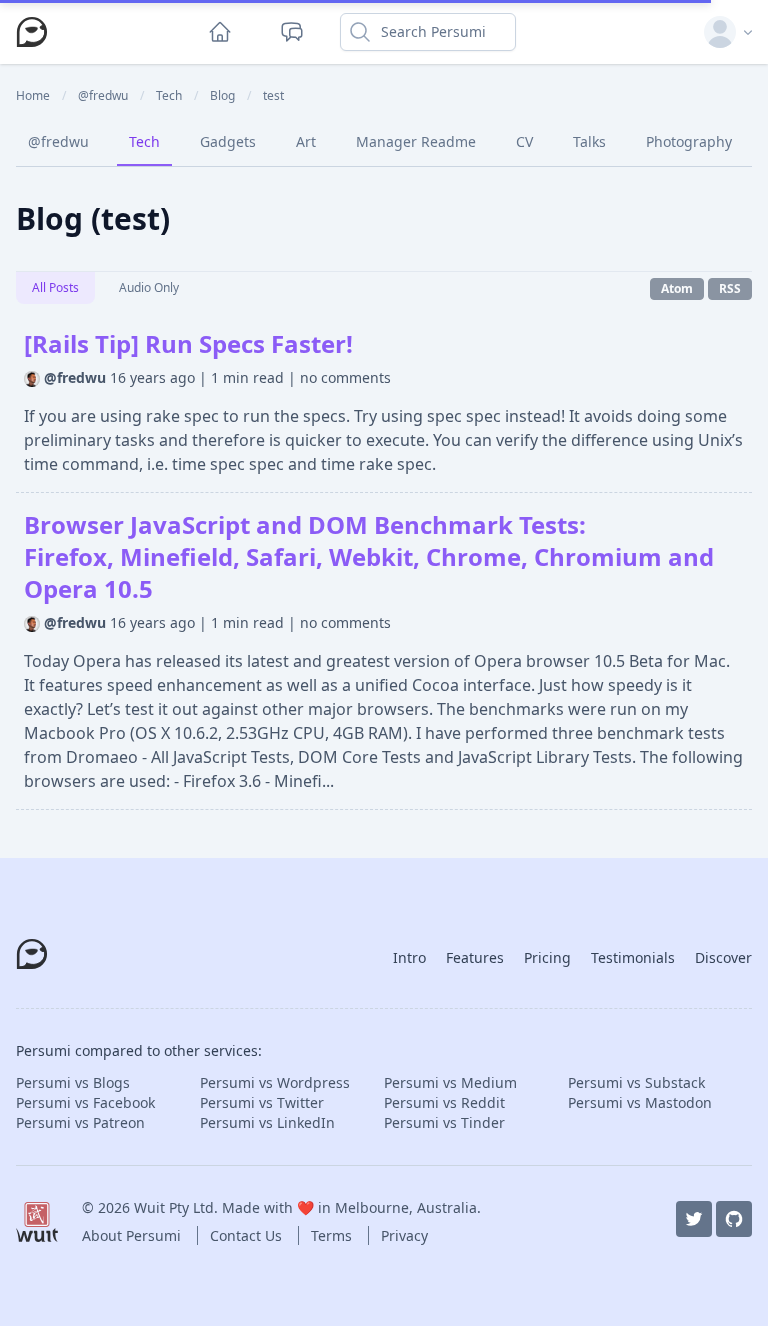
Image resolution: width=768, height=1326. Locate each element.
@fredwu (58, 141)
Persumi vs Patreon (80, 1122)
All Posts (55, 287)
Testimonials (633, 957)
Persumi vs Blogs (73, 1082)
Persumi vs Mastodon (640, 1102)
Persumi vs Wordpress (275, 1082)
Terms (333, 1235)
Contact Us (248, 1235)
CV (524, 141)
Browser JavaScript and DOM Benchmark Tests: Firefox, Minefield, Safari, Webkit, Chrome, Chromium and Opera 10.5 (369, 556)
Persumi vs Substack (636, 1082)
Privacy (404, 1235)
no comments (345, 377)
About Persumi (133, 1235)
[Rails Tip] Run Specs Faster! (188, 343)
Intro (409, 957)
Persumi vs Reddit (444, 1102)
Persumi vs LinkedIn (267, 1122)
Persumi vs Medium (450, 1082)
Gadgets (228, 141)
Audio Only (149, 287)
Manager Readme (416, 141)
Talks (589, 141)
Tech (144, 141)
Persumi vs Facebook (85, 1102)
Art (306, 141)
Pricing (547, 957)
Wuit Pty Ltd (174, 1207)
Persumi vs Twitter (262, 1102)
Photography (689, 141)
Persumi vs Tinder (444, 1122)
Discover (723, 957)
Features (475, 957)
